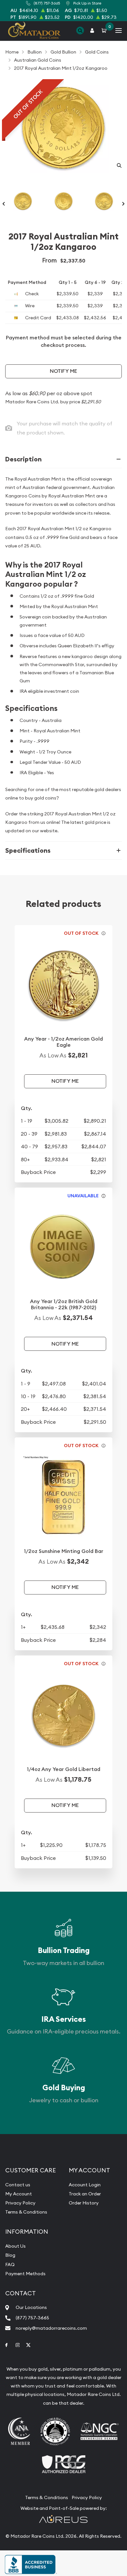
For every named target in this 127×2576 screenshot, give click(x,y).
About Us (15, 2246)
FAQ (10, 2265)
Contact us (18, 2185)
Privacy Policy (20, 2203)
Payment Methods (25, 2274)
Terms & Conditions (26, 2212)
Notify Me (63, 371)
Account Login (85, 2185)
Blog (10, 2255)
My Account (19, 2194)
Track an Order (85, 2194)
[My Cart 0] (105, 31)
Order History (84, 2203)
